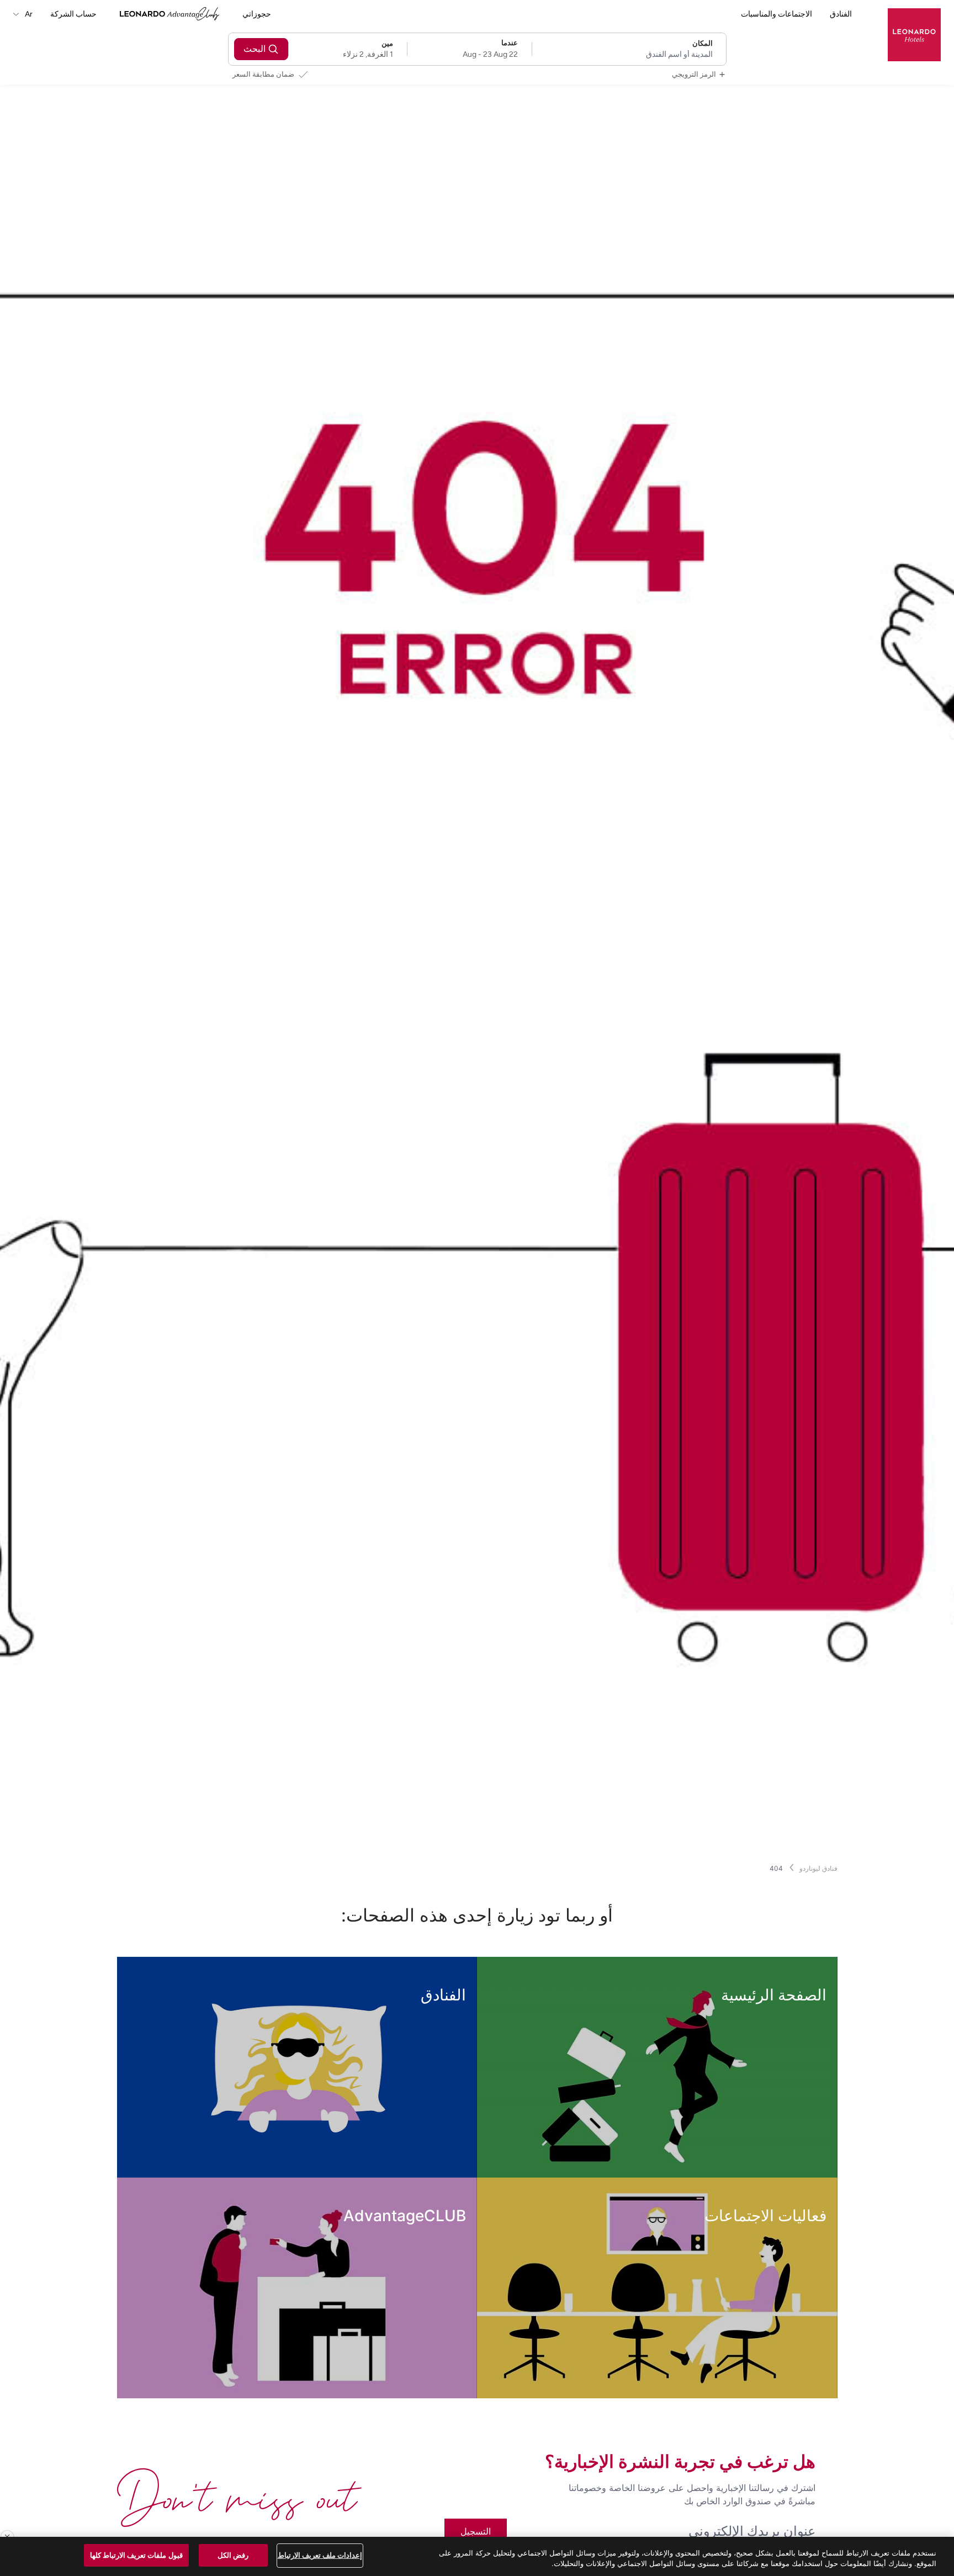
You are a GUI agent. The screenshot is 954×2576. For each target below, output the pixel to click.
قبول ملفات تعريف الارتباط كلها (136, 2555)
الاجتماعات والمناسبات (777, 14)
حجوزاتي (257, 14)
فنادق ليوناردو (818, 1868)
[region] (477, 2556)
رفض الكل (233, 2555)
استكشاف (782, 2155)
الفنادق (841, 14)
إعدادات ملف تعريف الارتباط (320, 2555)
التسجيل (476, 2531)
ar (28, 14)
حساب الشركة (73, 14)
